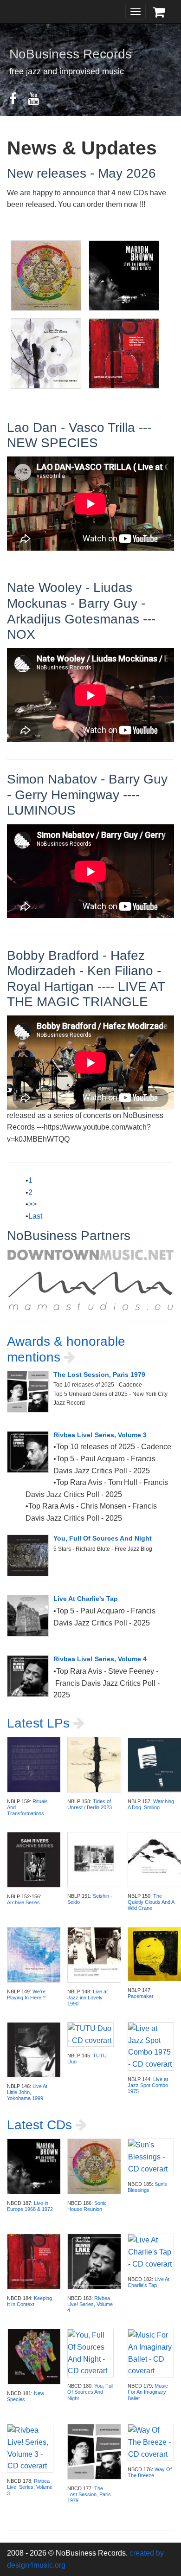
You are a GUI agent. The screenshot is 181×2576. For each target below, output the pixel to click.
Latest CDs (41, 2125)
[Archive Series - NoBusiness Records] (35, 1859)
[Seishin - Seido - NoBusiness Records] (95, 1859)
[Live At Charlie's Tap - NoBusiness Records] (30, 1623)
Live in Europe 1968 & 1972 (30, 2206)
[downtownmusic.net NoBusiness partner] (90, 1255)
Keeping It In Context (29, 2301)
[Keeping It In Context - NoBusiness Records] (35, 2261)
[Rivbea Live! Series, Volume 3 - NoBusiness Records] (30, 1459)
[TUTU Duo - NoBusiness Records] (90, 2034)
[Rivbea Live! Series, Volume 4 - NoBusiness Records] (30, 1683)
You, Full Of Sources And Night (103, 1538)
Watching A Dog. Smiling (151, 1804)
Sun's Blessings (147, 2187)
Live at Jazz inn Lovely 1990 (87, 1998)
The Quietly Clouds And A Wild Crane (151, 1902)
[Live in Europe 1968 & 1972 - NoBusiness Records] (35, 2166)
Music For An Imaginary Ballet (148, 2392)
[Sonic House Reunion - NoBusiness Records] (95, 2166)
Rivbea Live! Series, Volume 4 (100, 1659)
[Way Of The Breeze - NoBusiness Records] (151, 2442)
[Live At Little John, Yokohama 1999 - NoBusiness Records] (35, 2049)
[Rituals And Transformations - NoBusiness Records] (35, 1764)
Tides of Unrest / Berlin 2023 (90, 1804)
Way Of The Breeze (150, 2472)
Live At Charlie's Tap (86, 1599)
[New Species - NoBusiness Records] (35, 2356)
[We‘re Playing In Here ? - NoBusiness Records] (35, 1954)
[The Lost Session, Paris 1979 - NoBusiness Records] (30, 1399)
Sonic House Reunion (87, 2206)
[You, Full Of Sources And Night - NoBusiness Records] (30, 1562)
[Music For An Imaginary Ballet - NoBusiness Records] (151, 2353)
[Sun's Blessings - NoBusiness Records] (151, 2156)
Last (35, 1216)
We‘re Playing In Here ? (26, 1995)
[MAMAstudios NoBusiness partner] (90, 1290)
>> (32, 1204)
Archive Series (23, 1902)
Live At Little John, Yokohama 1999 (27, 2092)
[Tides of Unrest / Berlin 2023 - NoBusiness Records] (95, 1764)
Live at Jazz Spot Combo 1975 (148, 2085)
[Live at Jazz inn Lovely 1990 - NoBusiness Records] (95, 1954)
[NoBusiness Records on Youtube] (38, 101)
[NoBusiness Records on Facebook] (18, 101)
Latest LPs (40, 1723)
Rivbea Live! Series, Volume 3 (100, 1435)
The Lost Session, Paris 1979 (99, 1375)
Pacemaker (141, 1996)
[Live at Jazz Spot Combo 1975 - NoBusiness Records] (151, 2046)
